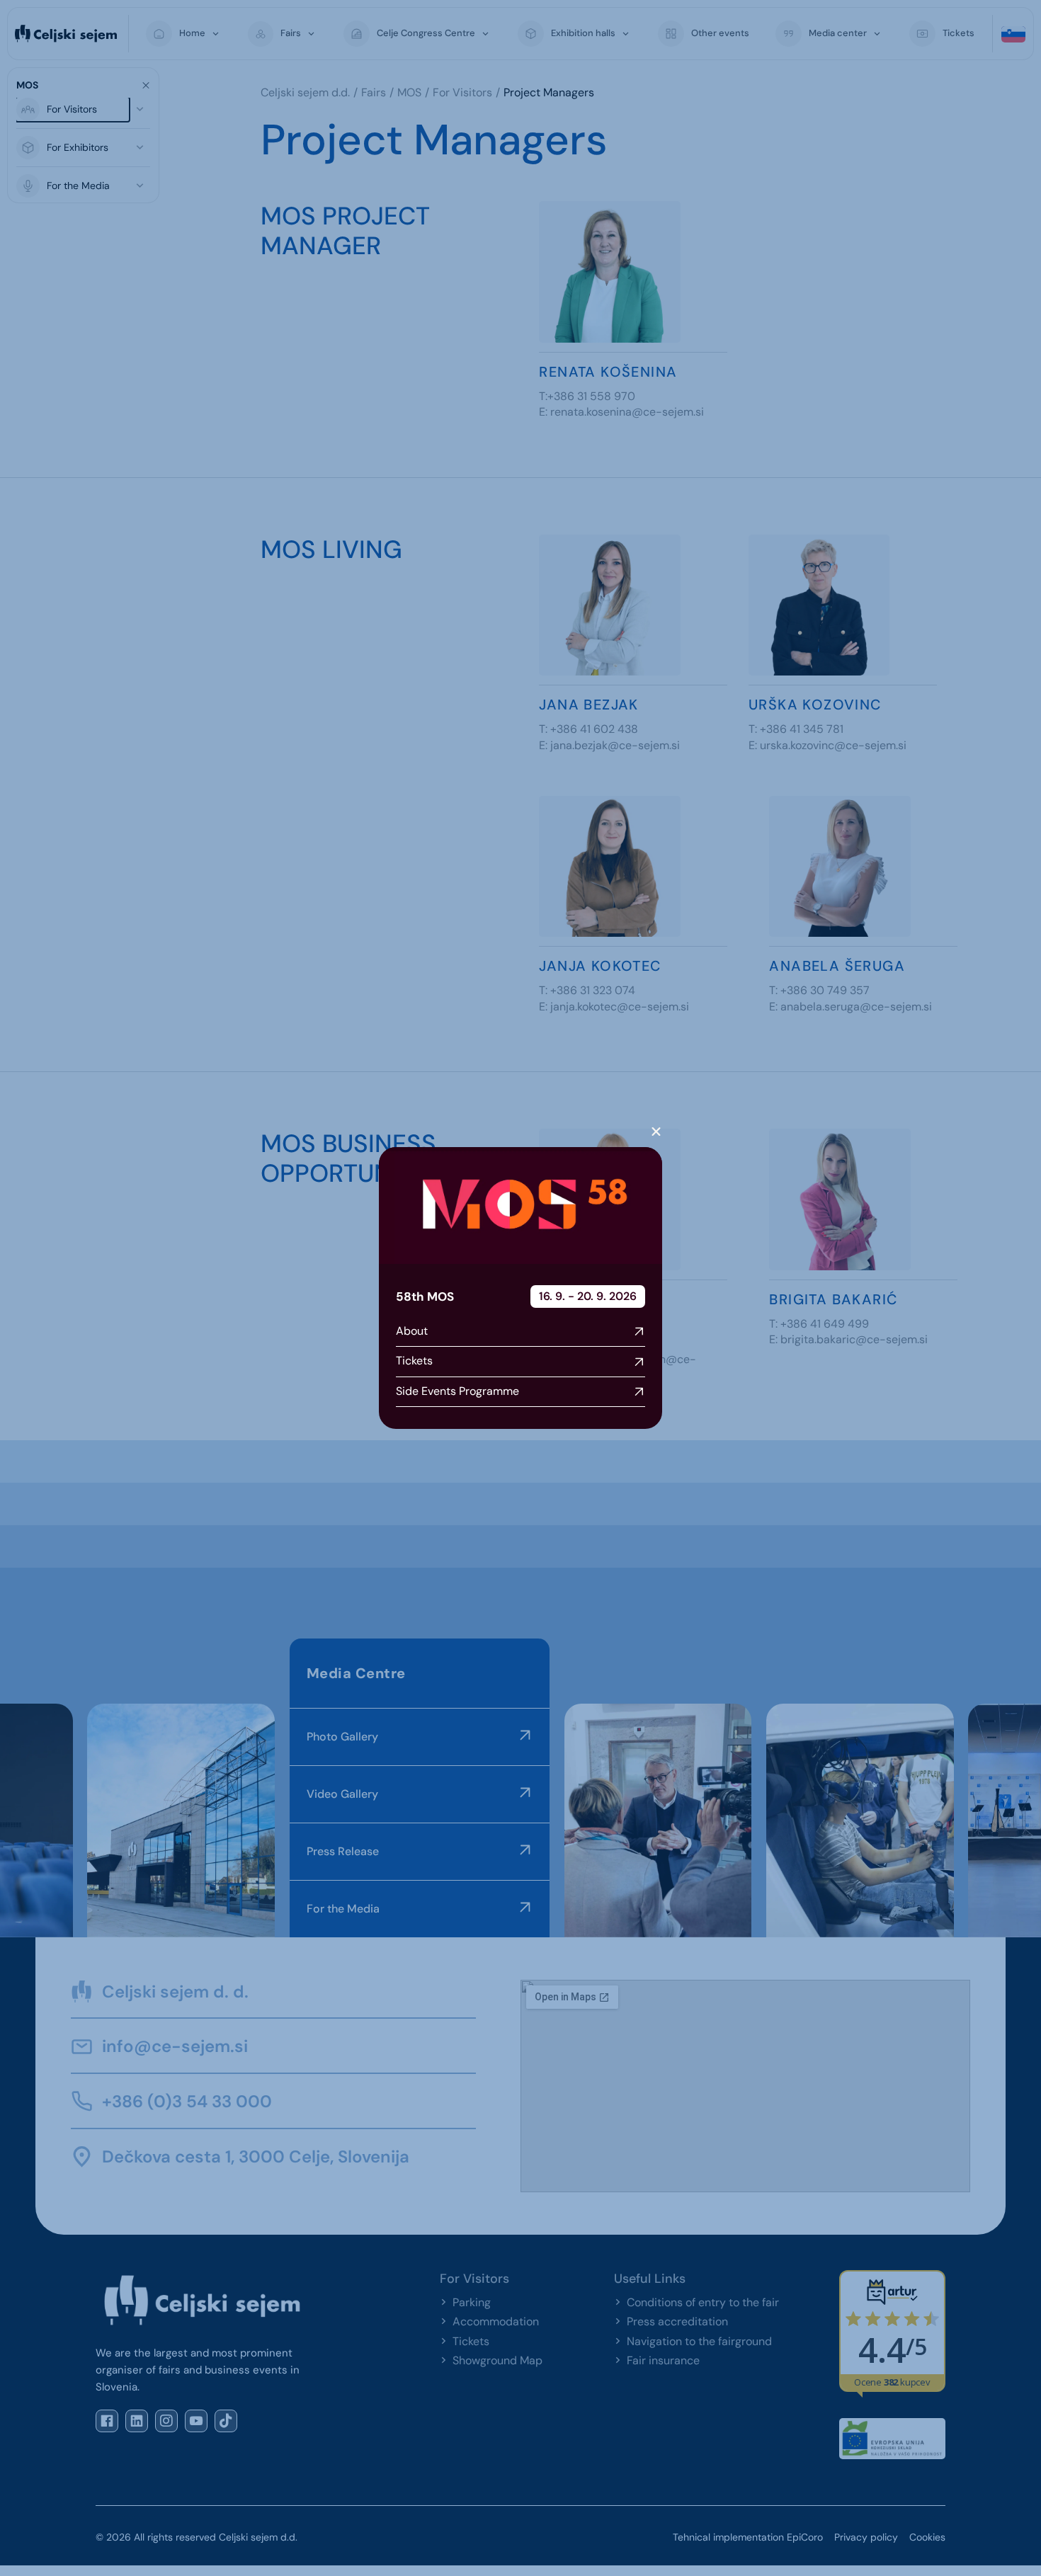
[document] (520, 1288)
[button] (656, 1132)
